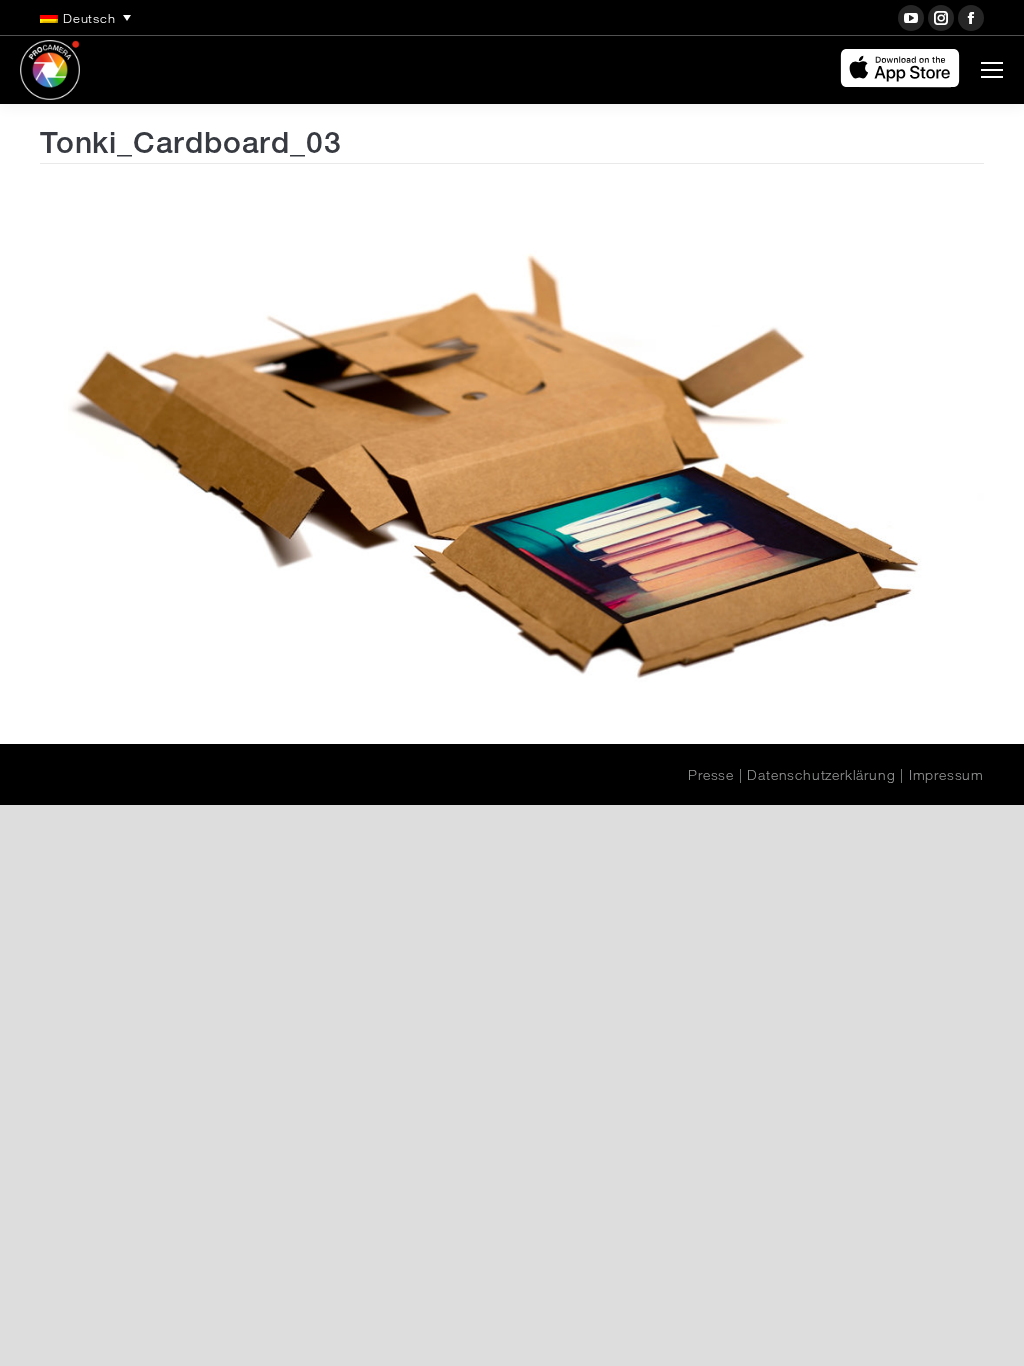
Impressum (946, 775)
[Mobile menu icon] (992, 70)
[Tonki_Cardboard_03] (512, 449)
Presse (711, 775)
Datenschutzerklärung (821, 775)
